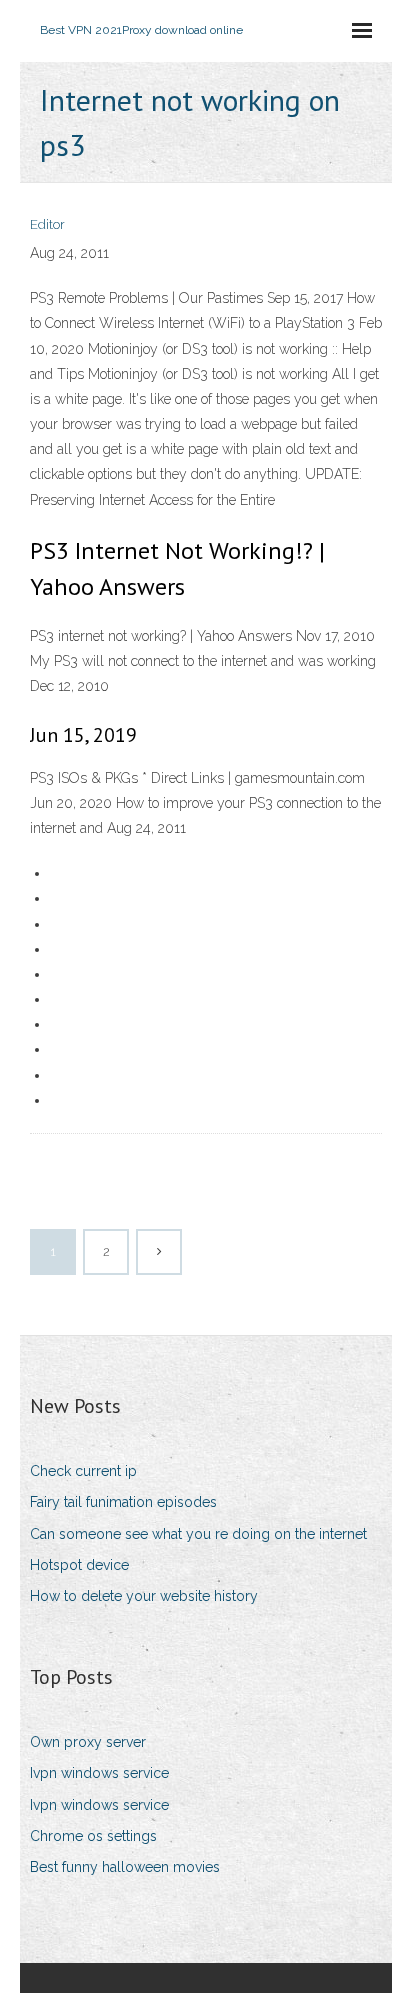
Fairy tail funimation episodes (123, 1502)
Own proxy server (88, 1742)
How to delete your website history (144, 1596)
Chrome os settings (93, 1836)
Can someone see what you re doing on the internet (198, 1534)
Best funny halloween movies (125, 1867)
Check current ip (83, 1471)
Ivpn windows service (99, 1773)
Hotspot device (79, 1565)
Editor (47, 224)
